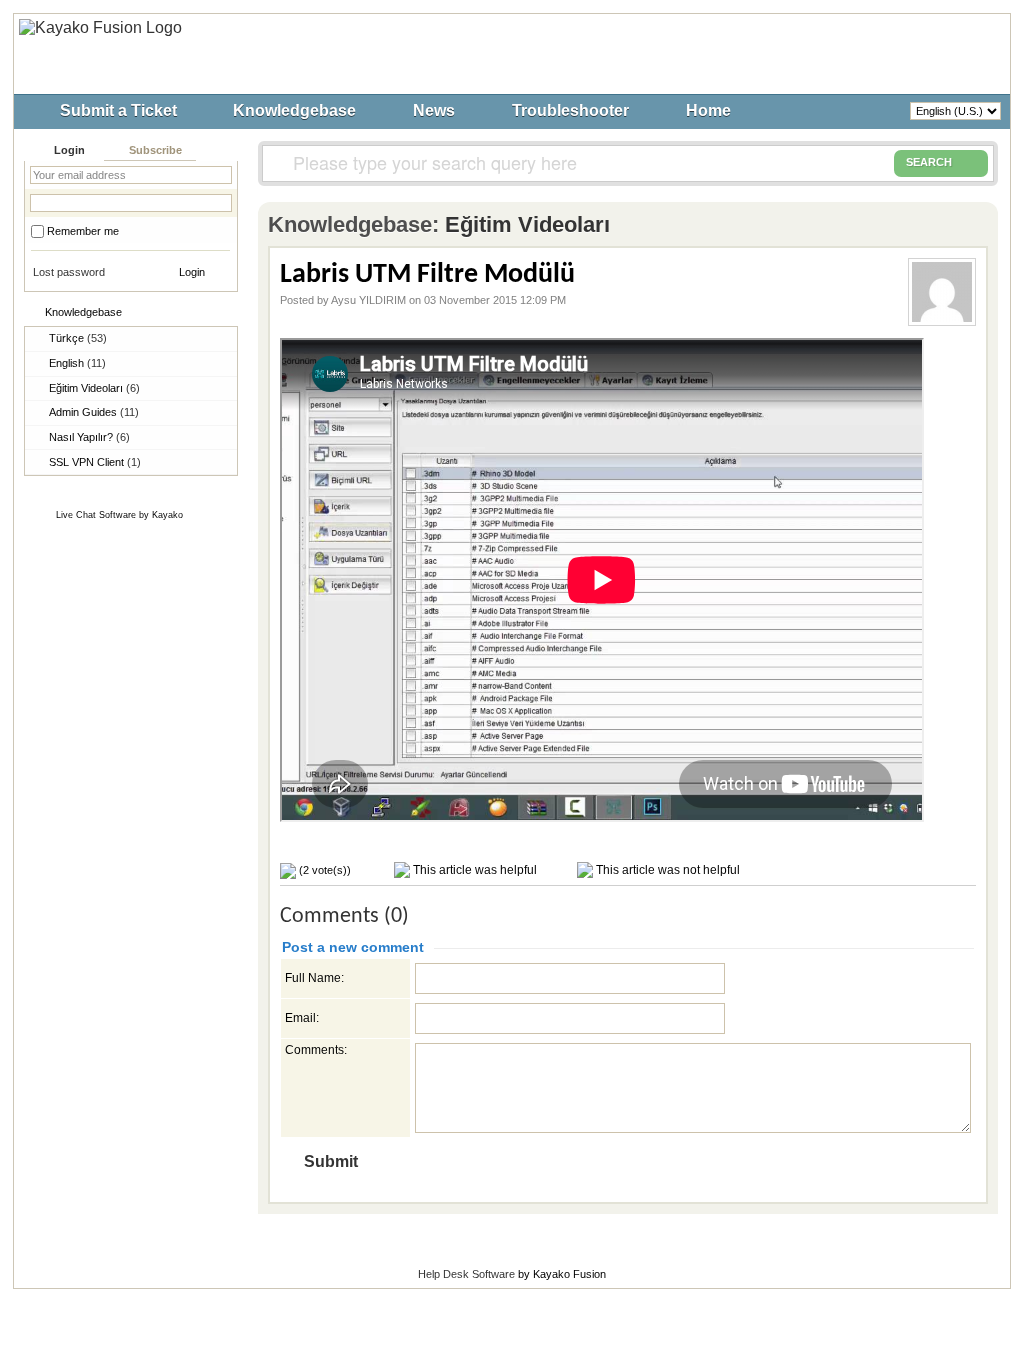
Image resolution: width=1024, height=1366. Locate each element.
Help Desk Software (466, 1274)
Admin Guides (94, 412)
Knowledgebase (294, 110)
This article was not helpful (666, 870)
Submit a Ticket (118, 110)
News (434, 110)
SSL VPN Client (95, 462)
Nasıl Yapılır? (89, 437)
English (77, 363)
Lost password (69, 272)
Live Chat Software (96, 515)
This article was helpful (473, 870)
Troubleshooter (570, 110)
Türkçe (78, 338)
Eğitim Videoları (94, 388)
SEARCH (929, 162)
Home (708, 110)
